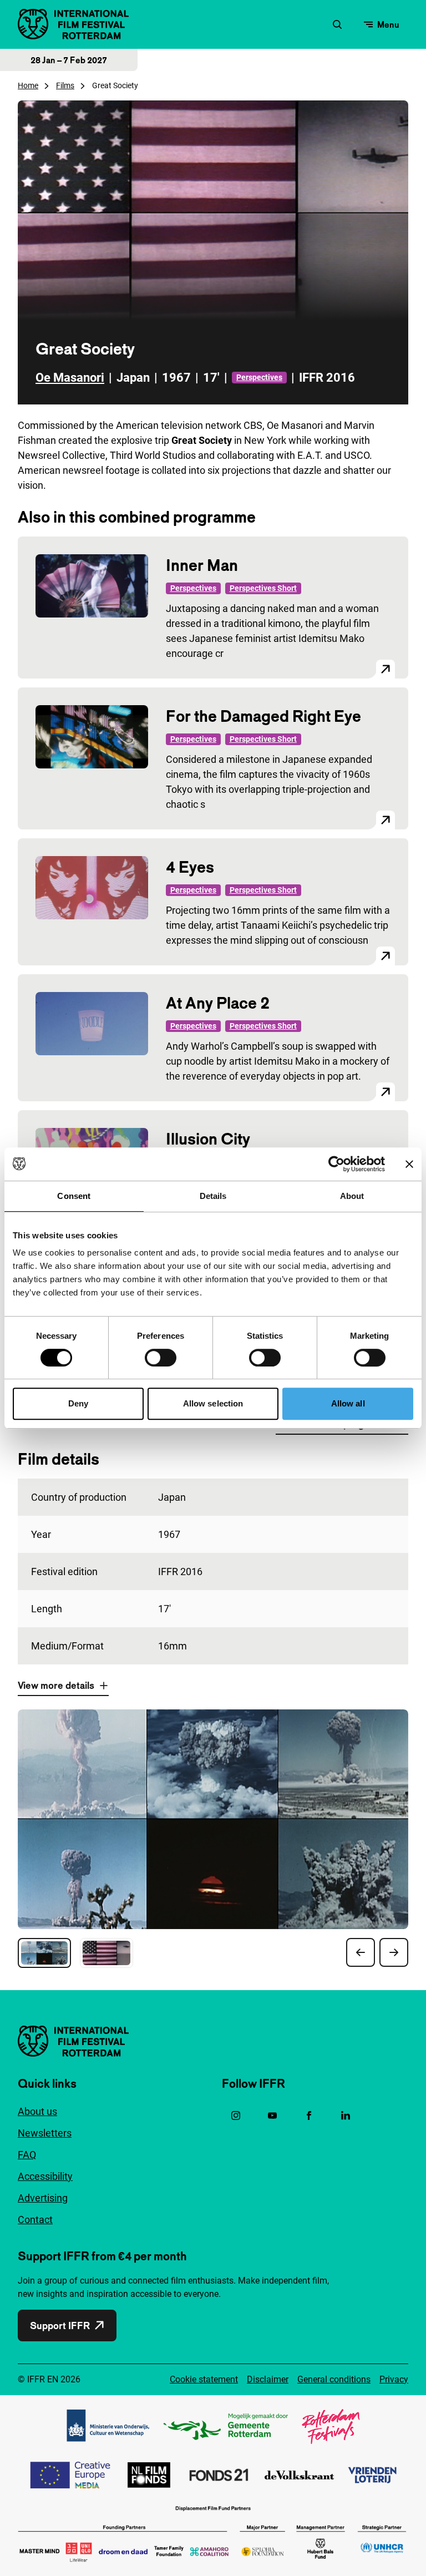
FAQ (27, 2155)
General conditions (334, 2379)
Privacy (394, 2379)
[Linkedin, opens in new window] (346, 2116)
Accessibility (45, 2176)
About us (37, 2111)
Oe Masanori (70, 378)
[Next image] (394, 1952)
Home (28, 85)
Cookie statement (204, 2379)
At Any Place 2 (218, 1003)
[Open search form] (337, 24)
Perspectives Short (263, 588)
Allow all (348, 1403)
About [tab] (352, 1196)
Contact (35, 2220)
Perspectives (259, 377)
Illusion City (208, 1139)
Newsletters (45, 2133)
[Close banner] (409, 1164)
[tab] (44, 1953)
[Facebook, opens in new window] (309, 2116)
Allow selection (213, 1403)
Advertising (43, 2198)
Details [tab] (213, 1196)
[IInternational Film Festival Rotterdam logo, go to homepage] (73, 24)
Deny (78, 1403)
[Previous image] (361, 1952)
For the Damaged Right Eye (263, 716)
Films (65, 85)
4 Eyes (190, 867)
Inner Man (202, 565)
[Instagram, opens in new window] (236, 2116)
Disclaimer (268, 2379)
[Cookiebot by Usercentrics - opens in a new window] (336, 1164)
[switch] (161, 1358)
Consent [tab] (74, 1196)
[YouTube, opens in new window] (272, 2116)
